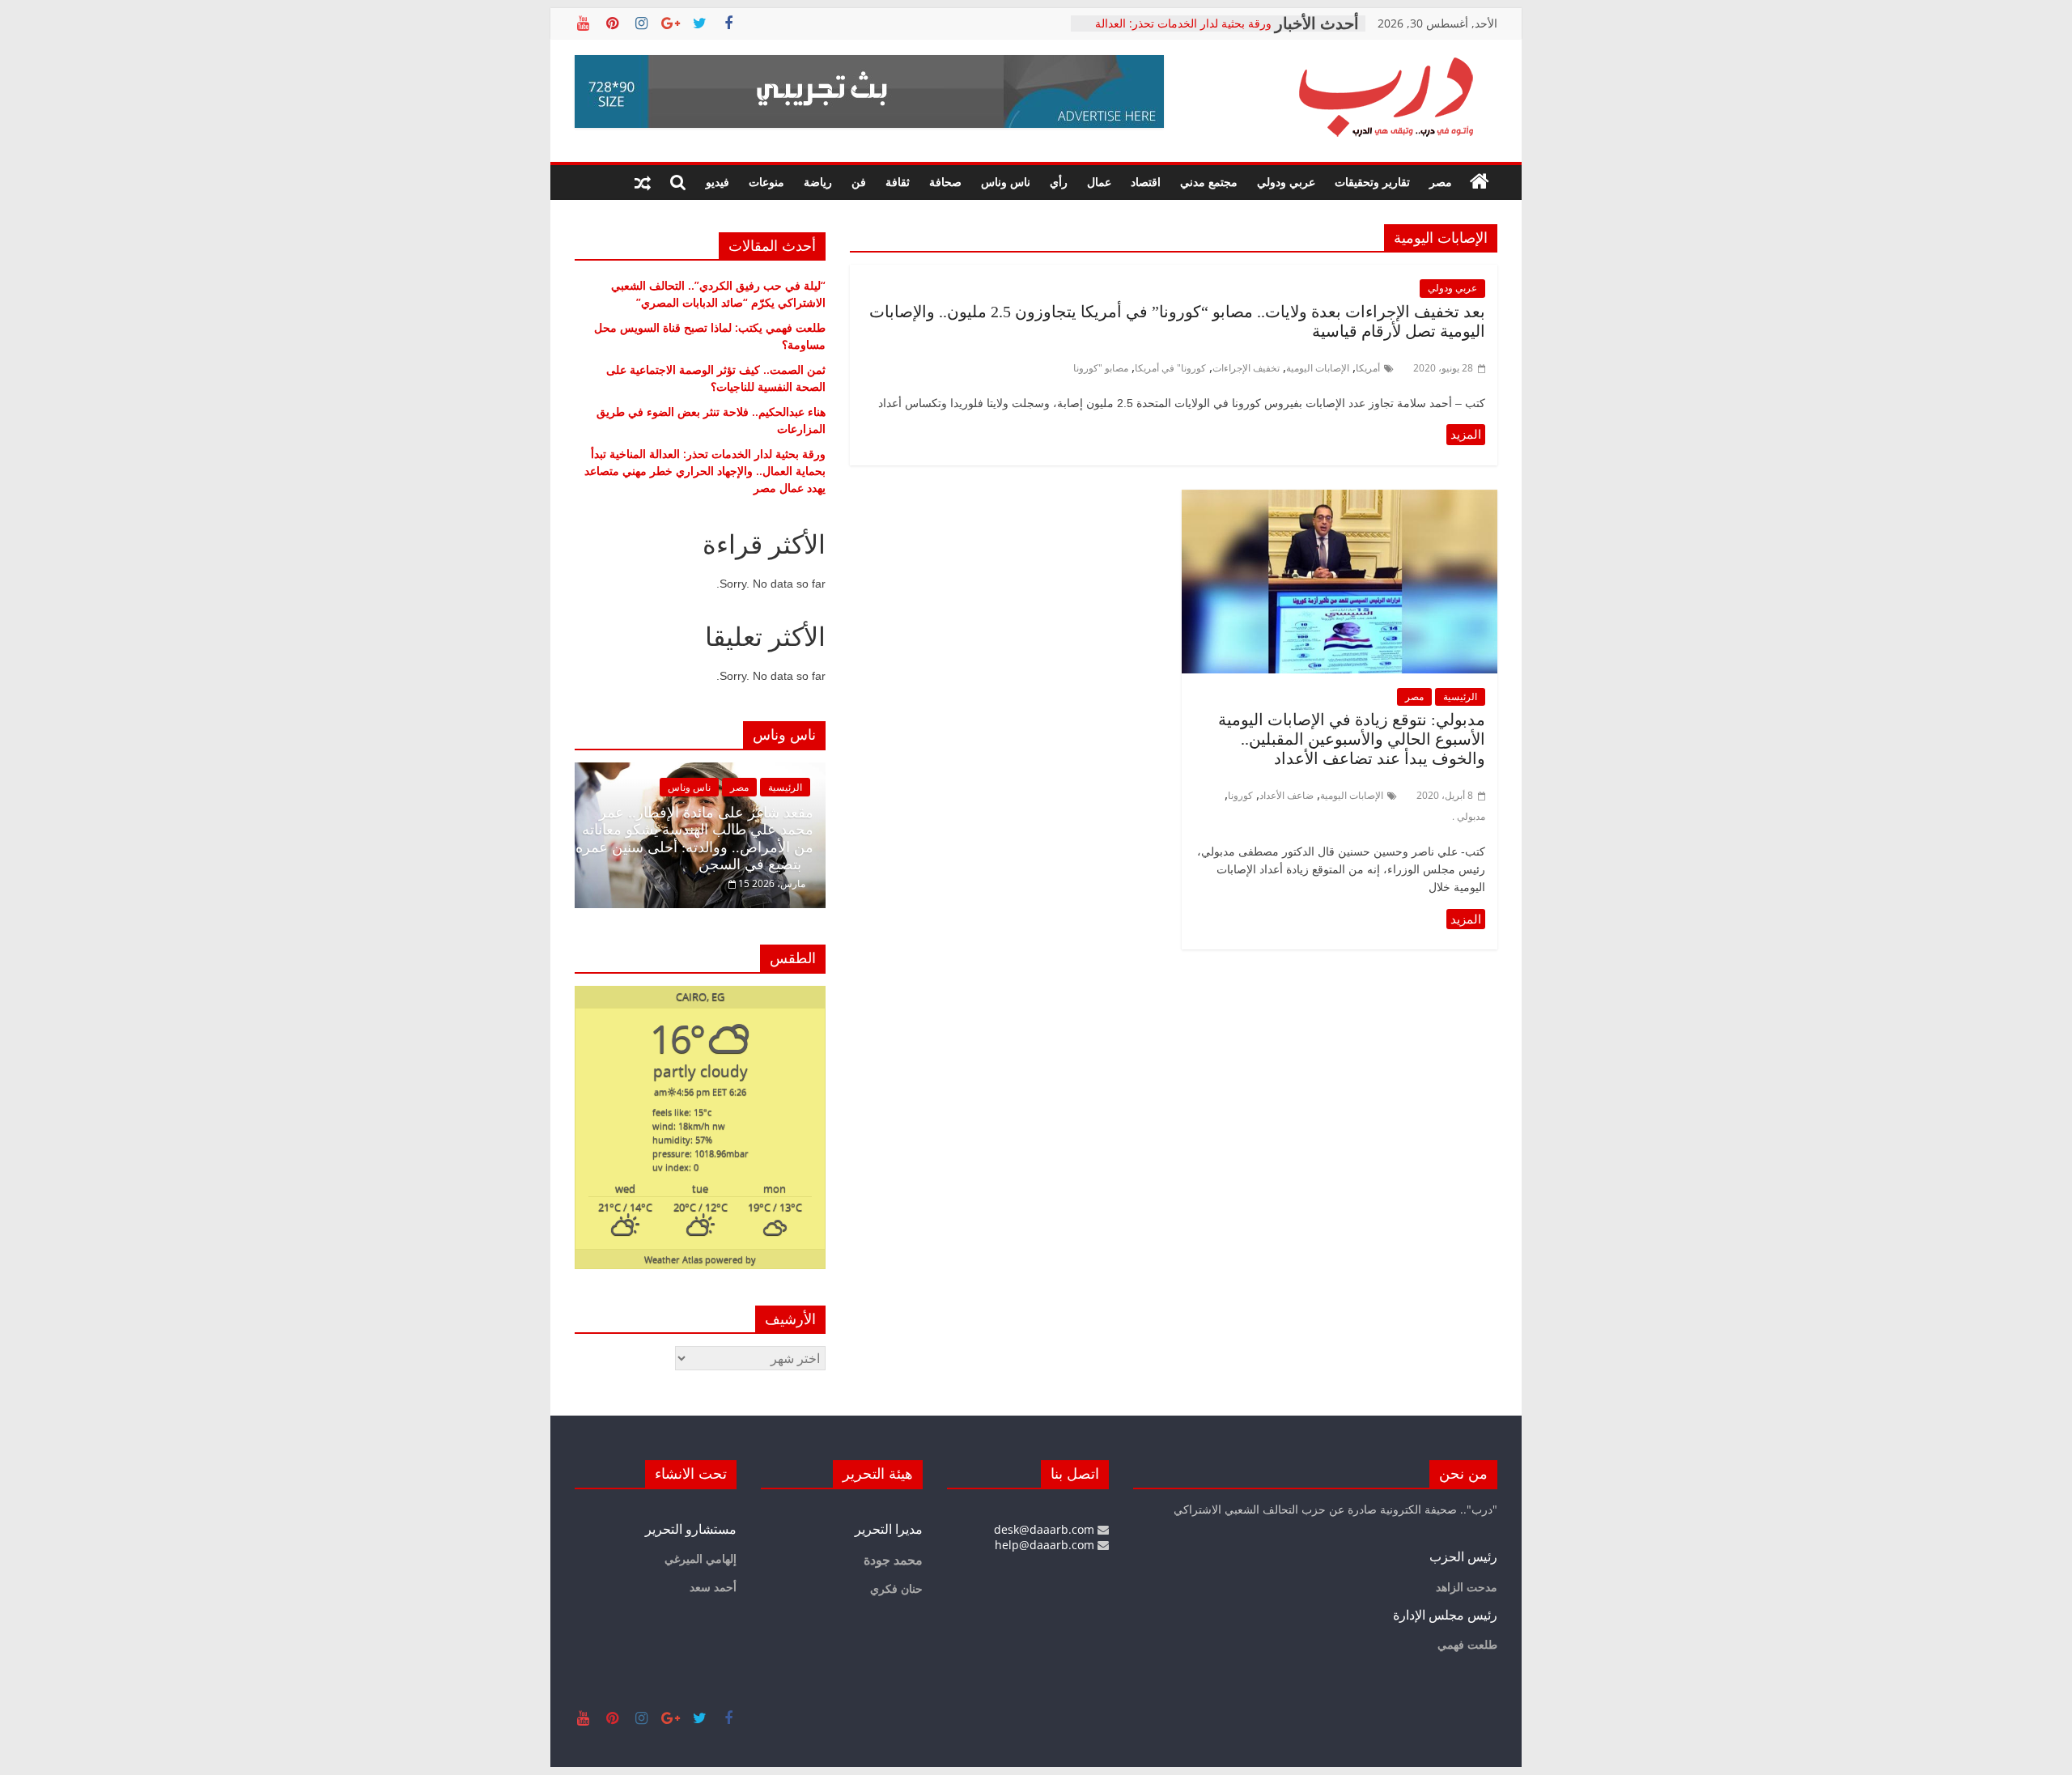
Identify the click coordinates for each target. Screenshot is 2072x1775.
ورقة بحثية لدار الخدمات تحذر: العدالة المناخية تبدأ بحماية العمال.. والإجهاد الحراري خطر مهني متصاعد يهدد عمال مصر (705, 471)
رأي (1059, 182)
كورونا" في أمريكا (1170, 368)
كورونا (1240, 795)
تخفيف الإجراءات (1246, 368)
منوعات (766, 182)
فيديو (718, 182)
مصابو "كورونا (1101, 368)
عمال (1099, 182)
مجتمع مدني (1209, 182)
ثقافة (898, 182)
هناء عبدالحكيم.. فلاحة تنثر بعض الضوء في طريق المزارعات (1182, 26)
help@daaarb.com (1046, 1545)
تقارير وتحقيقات (1372, 182)
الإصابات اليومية (1318, 368)
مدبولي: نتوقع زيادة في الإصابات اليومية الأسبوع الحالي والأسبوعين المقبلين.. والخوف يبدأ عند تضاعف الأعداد (1352, 739)
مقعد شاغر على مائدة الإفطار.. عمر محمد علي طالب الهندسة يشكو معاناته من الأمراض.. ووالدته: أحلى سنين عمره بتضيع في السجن (694, 839)
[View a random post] (643, 182)
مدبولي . (1469, 816)
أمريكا (1368, 368)
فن (859, 182)
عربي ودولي (1286, 182)
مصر (1441, 182)
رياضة (818, 182)
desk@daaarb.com (1046, 1529)
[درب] (1480, 182)
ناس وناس (1006, 182)
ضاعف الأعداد (1287, 795)
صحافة (945, 182)
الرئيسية (1460, 696)
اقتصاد (1146, 182)
